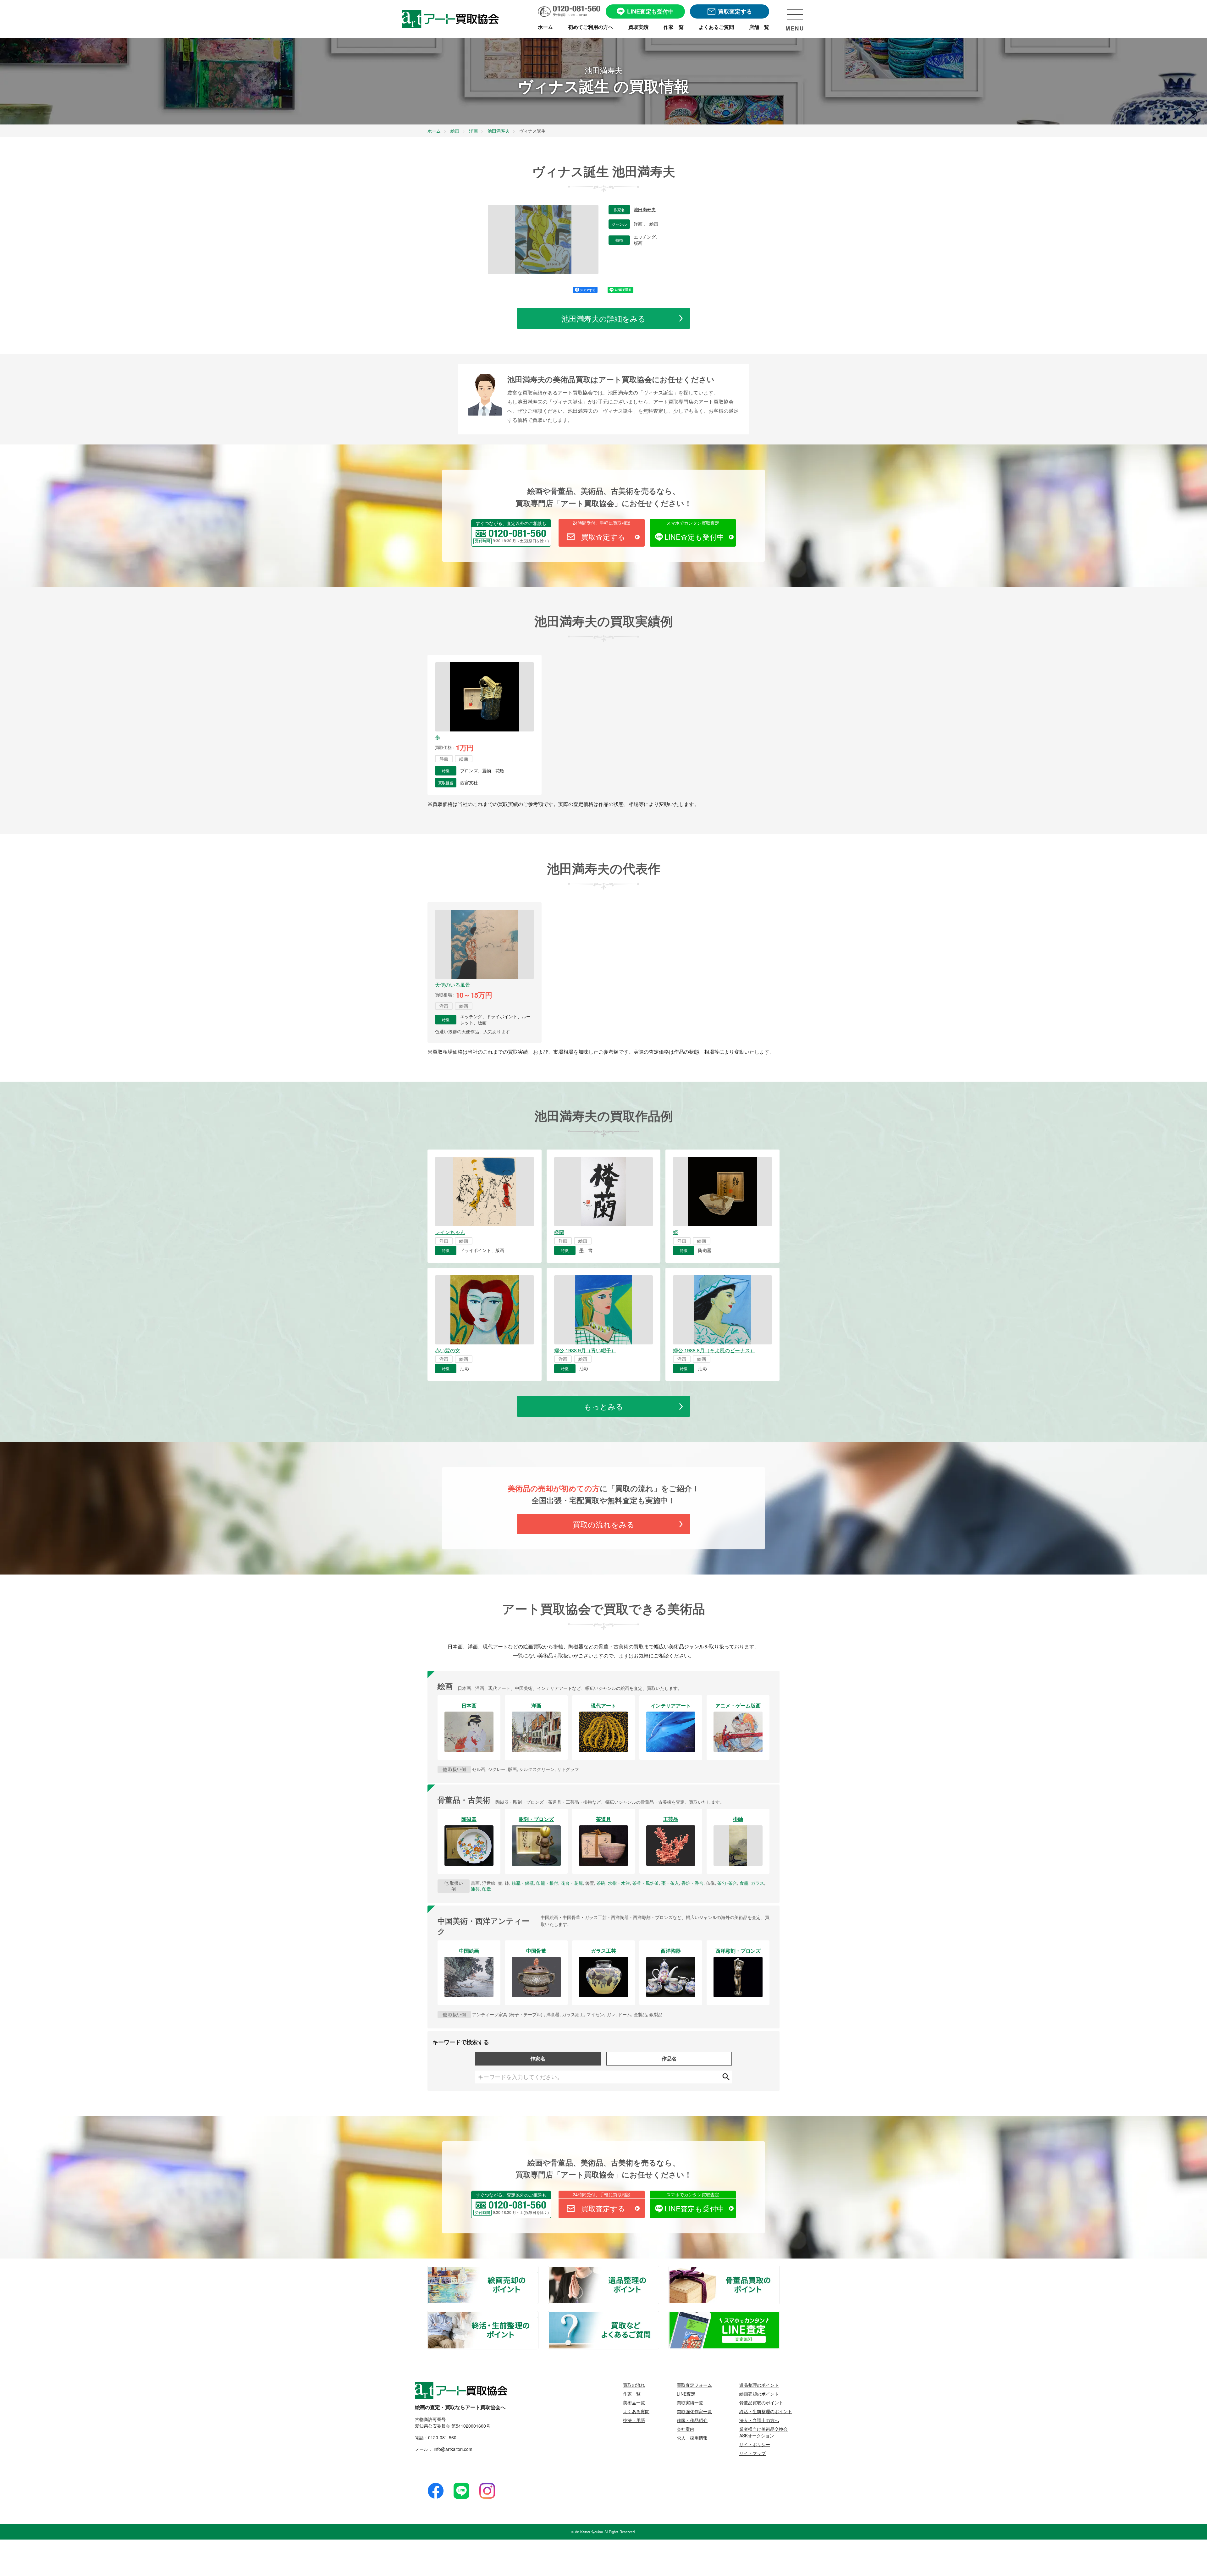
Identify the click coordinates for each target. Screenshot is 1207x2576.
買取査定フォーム (694, 2385)
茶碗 (601, 1883)
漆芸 (475, 1889)
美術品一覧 (634, 2402)
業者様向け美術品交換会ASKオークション (763, 2432)
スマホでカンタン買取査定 (693, 523)
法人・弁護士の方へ (759, 2420)
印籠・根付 (547, 1883)
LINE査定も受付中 (694, 537)
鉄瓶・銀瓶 (523, 1883)
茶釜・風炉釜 (646, 1883)
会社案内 (686, 2429)
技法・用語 (634, 2420)
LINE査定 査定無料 (779, 2315)
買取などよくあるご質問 (659, 2315)
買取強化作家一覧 (694, 2411)
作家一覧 (632, 2394)
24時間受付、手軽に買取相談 (602, 523)
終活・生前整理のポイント (538, 2315)
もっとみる (604, 1406)
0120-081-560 (442, 2437)
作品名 (669, 2058)
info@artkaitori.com (452, 2449)
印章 (487, 1889)
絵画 (654, 224)
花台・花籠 (572, 1883)
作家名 (538, 2058)
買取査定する (603, 537)
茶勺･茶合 (727, 1883)
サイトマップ (752, 2453)
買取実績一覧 (690, 2402)
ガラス (758, 1883)
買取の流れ (634, 2385)
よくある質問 (636, 2411)
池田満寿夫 (645, 210)
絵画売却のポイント (538, 2270)
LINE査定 (686, 2394)
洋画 (639, 224)
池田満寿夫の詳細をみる (603, 318)
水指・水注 (619, 1883)
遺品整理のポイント (659, 2270)
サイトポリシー (755, 2444)
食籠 (744, 1883)
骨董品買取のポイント (779, 2270)
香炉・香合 (692, 1883)
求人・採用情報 (692, 2438)
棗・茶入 (670, 1883)
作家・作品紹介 (692, 2420)
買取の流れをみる (604, 1524)
